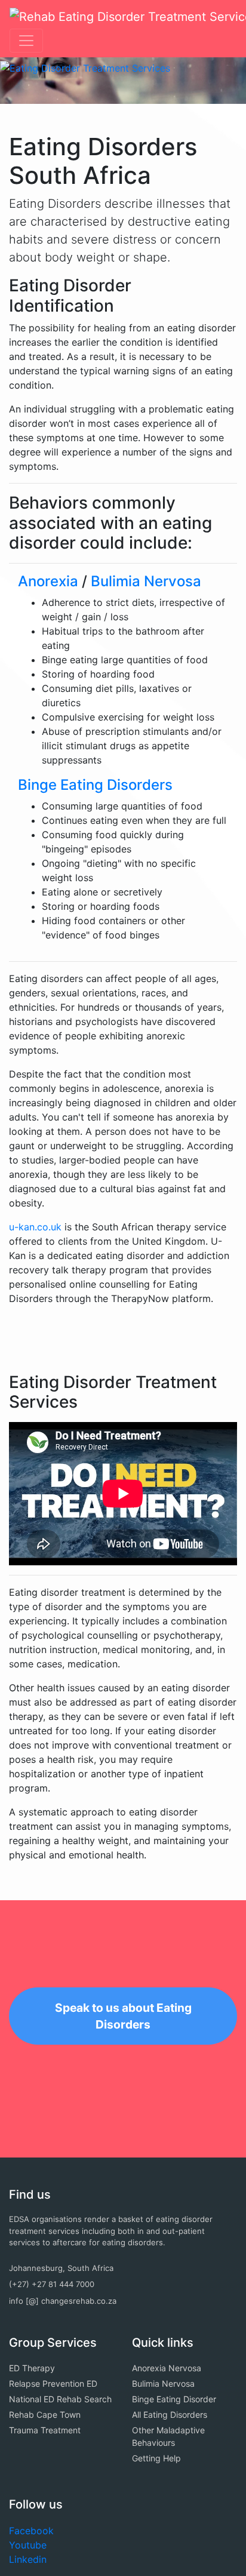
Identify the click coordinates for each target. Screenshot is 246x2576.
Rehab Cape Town (45, 2415)
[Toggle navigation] (26, 41)
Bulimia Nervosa (146, 581)
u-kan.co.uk (35, 1227)
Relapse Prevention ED (53, 2383)
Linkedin (28, 2559)
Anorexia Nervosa (167, 2368)
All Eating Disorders (170, 2415)
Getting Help (156, 2458)
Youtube (28, 2545)
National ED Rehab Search (60, 2399)
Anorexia (48, 581)
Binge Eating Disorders (95, 785)
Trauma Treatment (45, 2430)
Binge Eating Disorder (174, 2399)
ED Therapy (32, 2368)
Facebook (31, 2531)
